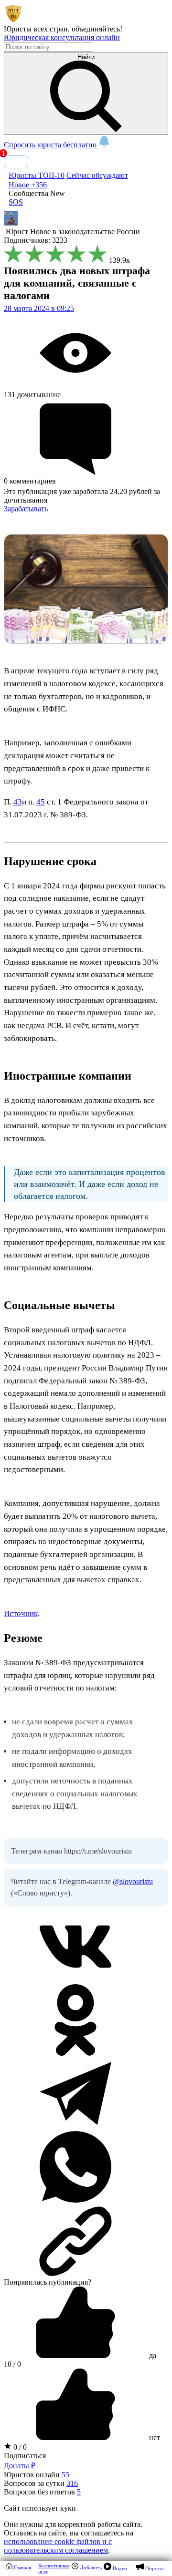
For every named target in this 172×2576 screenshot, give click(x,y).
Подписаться (25, 2456)
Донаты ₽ (20, 2466)
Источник (21, 1613)
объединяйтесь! (97, 29)
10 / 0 (12, 2364)
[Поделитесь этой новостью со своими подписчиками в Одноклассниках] (75, 2053)
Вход (16, 162)
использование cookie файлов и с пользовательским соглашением (58, 2546)
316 (72, 2483)
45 (41, 802)
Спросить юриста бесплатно (51, 145)
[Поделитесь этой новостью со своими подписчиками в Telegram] (75, 2127)
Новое (28, 185)
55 (65, 2475)
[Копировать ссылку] (86, 2241)
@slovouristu (133, 1881)
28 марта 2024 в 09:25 (39, 308)
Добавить (90, 2567)
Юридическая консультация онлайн (62, 37)
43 (18, 802)
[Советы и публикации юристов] (13, 20)
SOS (16, 202)
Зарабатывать (26, 509)
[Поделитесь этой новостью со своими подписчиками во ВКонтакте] (75, 1980)
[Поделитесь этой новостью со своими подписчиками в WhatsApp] (75, 2200)
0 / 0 (19, 2447)
